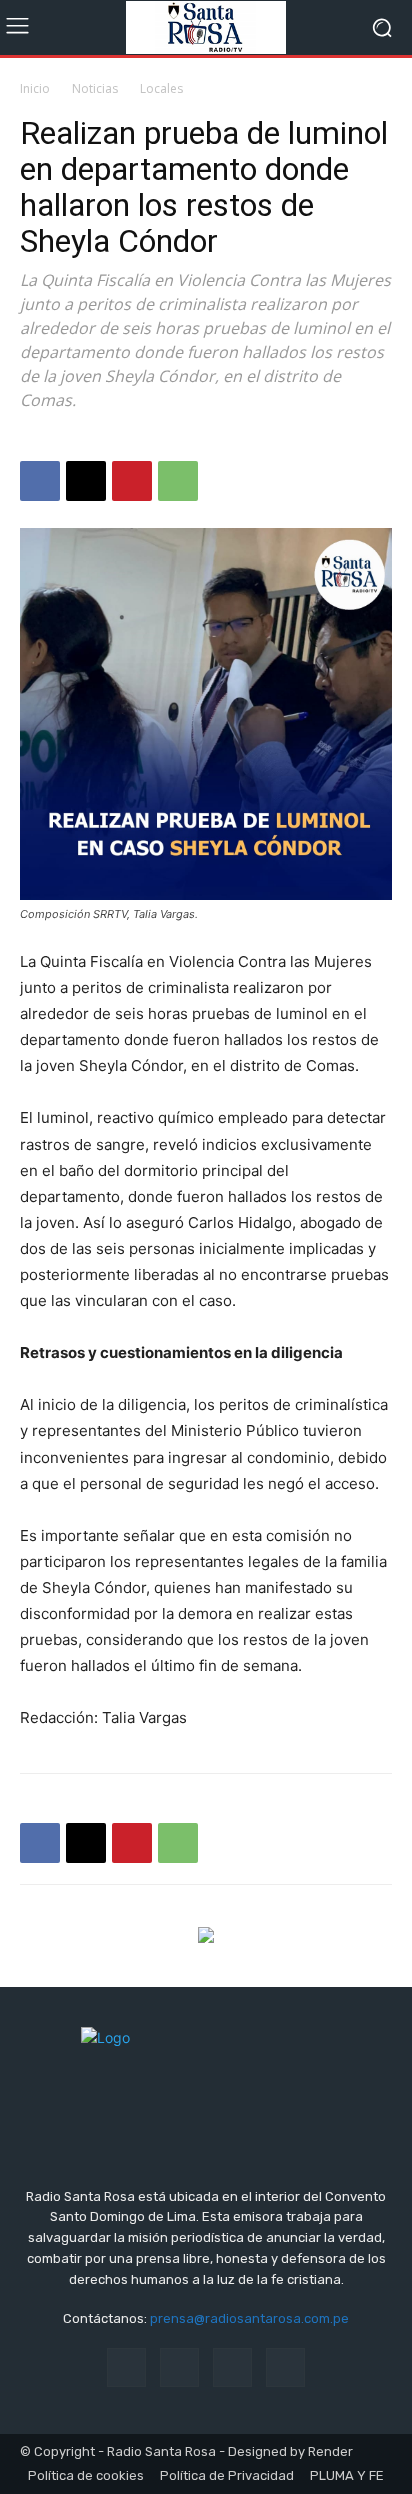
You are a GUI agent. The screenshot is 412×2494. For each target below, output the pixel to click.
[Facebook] (40, 481)
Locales (161, 88)
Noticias (95, 88)
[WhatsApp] (178, 481)
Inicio (35, 88)
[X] (86, 481)
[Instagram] (179, 2367)
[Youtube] (285, 2367)
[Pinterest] (132, 481)
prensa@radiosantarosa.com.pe (249, 2318)
